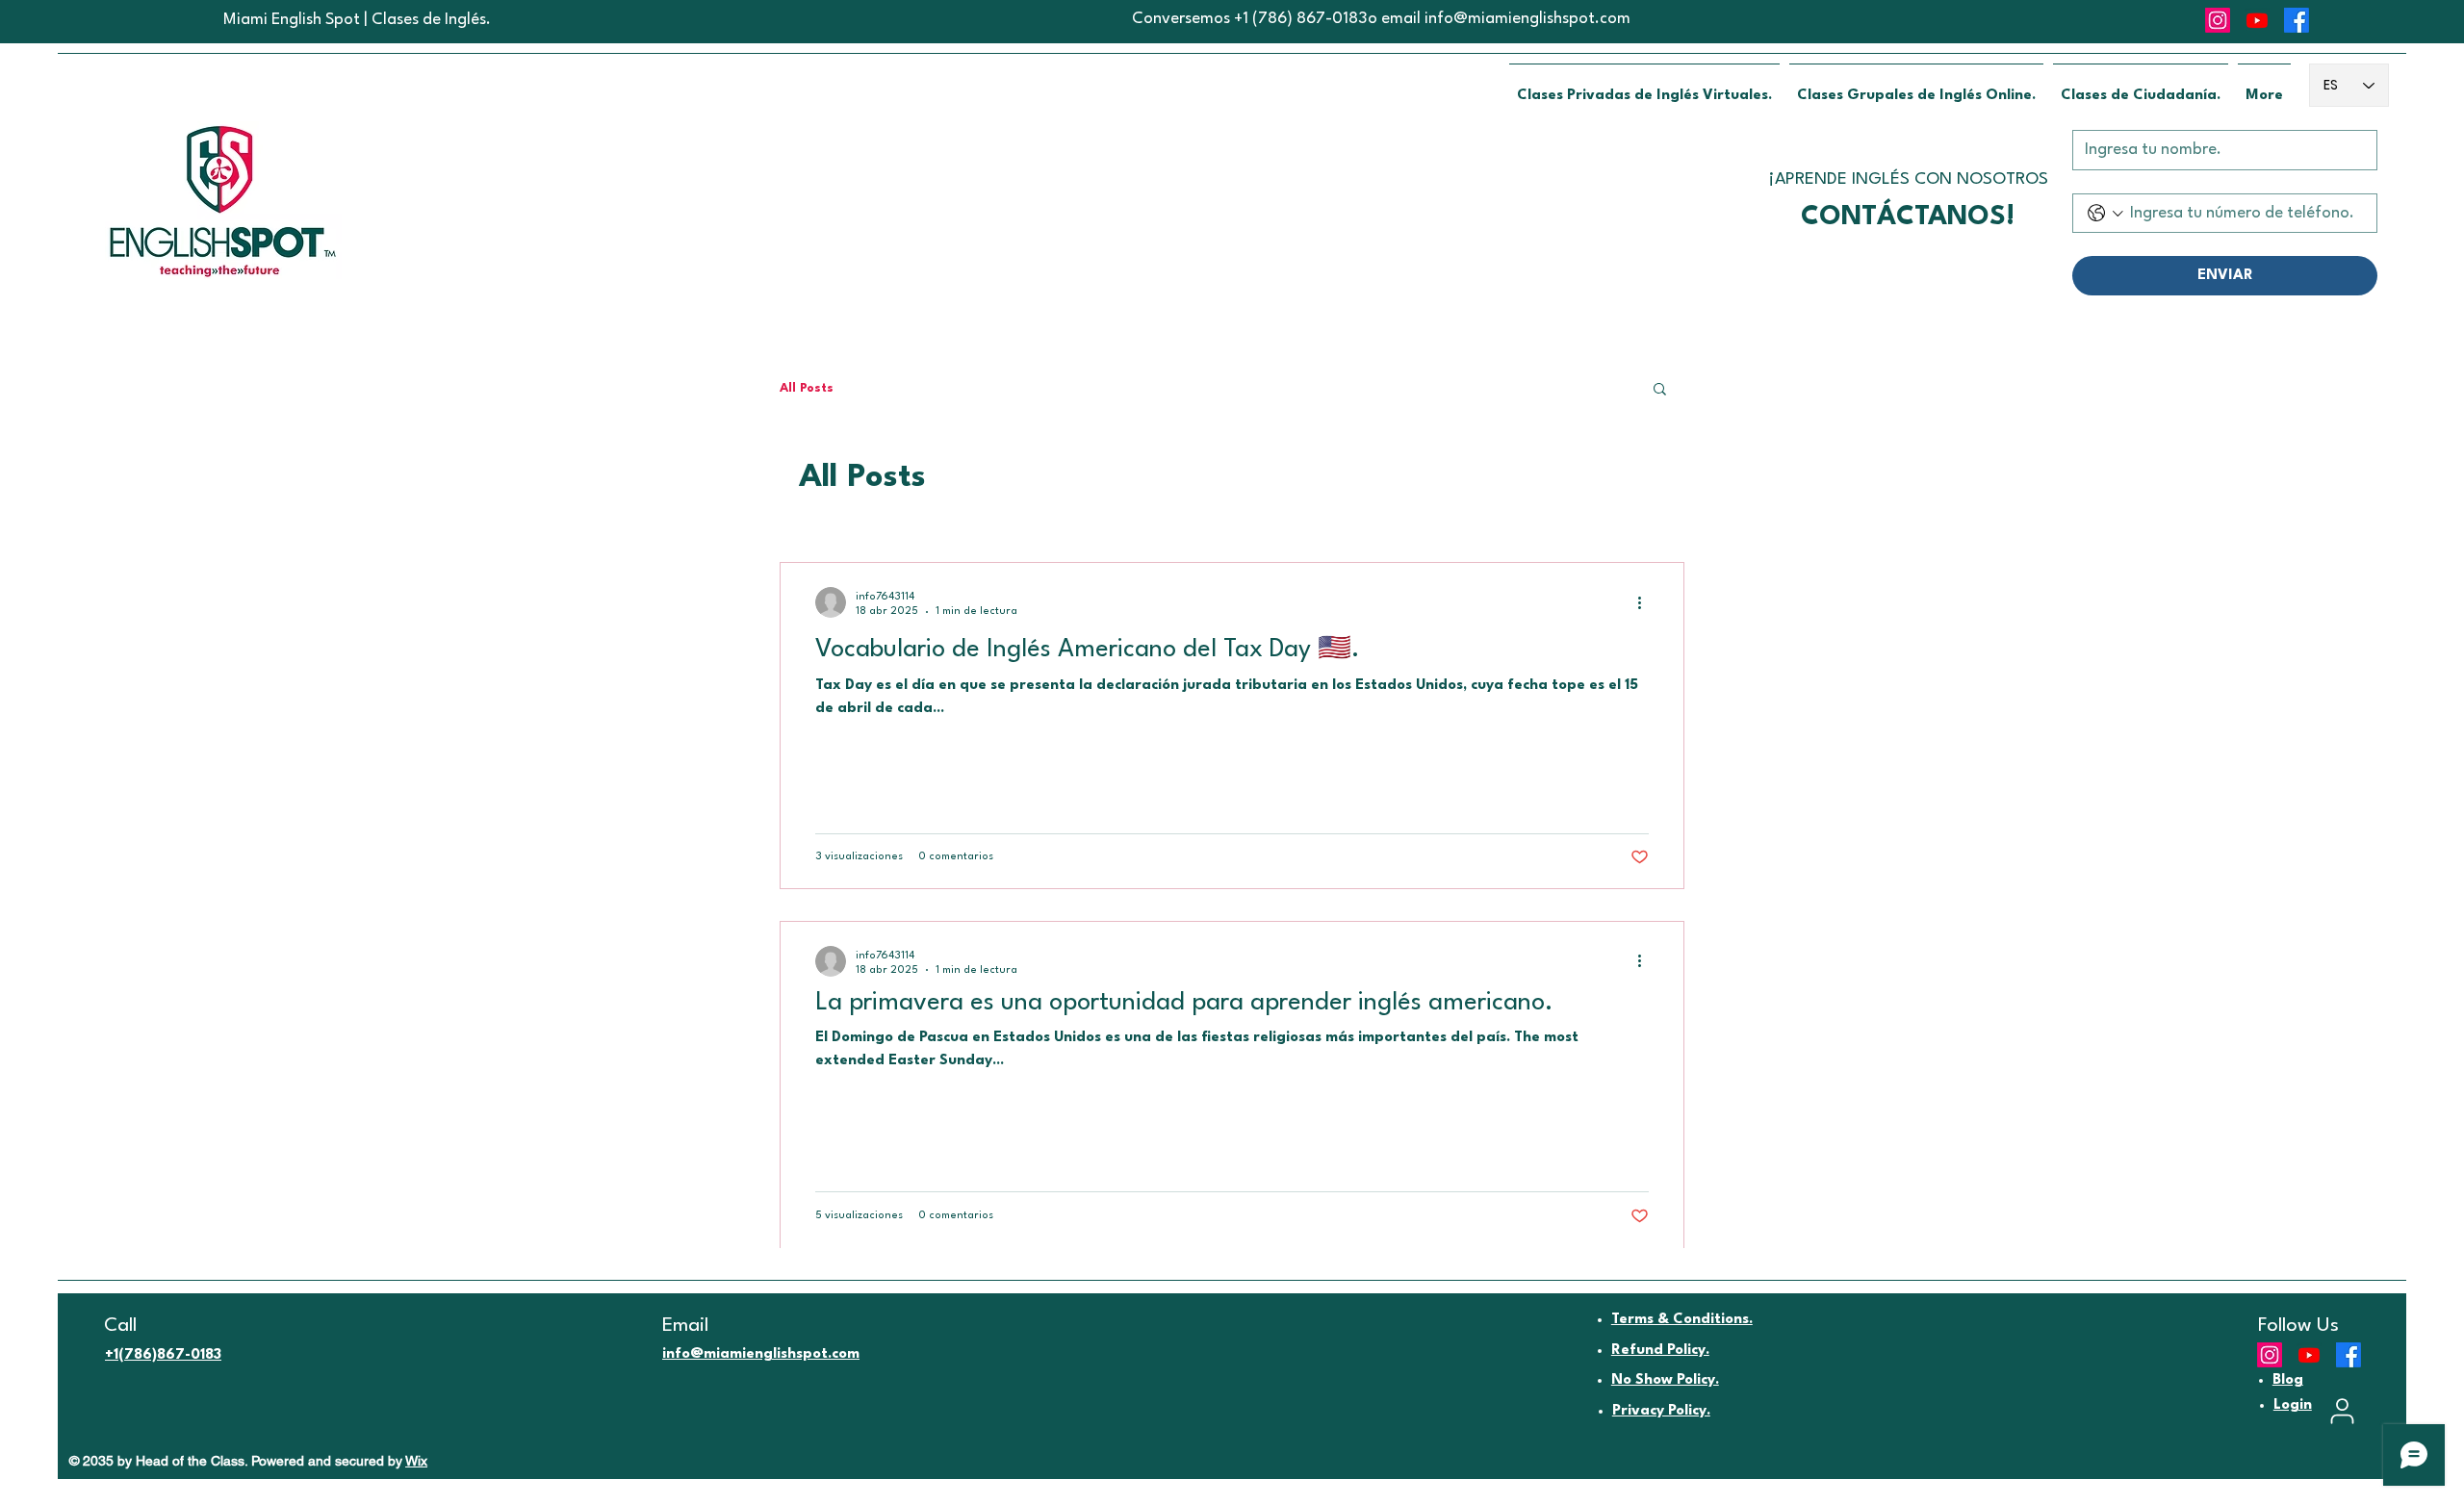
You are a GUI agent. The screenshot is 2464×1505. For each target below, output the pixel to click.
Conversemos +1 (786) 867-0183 (1249, 19)
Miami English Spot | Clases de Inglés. (357, 20)
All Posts (807, 388)
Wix (416, 1461)
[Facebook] (2297, 20)
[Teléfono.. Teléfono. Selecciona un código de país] (2105, 213)
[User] (2342, 1411)
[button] (1660, 390)
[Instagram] (2218, 20)
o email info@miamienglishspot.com (1499, 19)
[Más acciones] (1646, 602)
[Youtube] (2257, 20)
